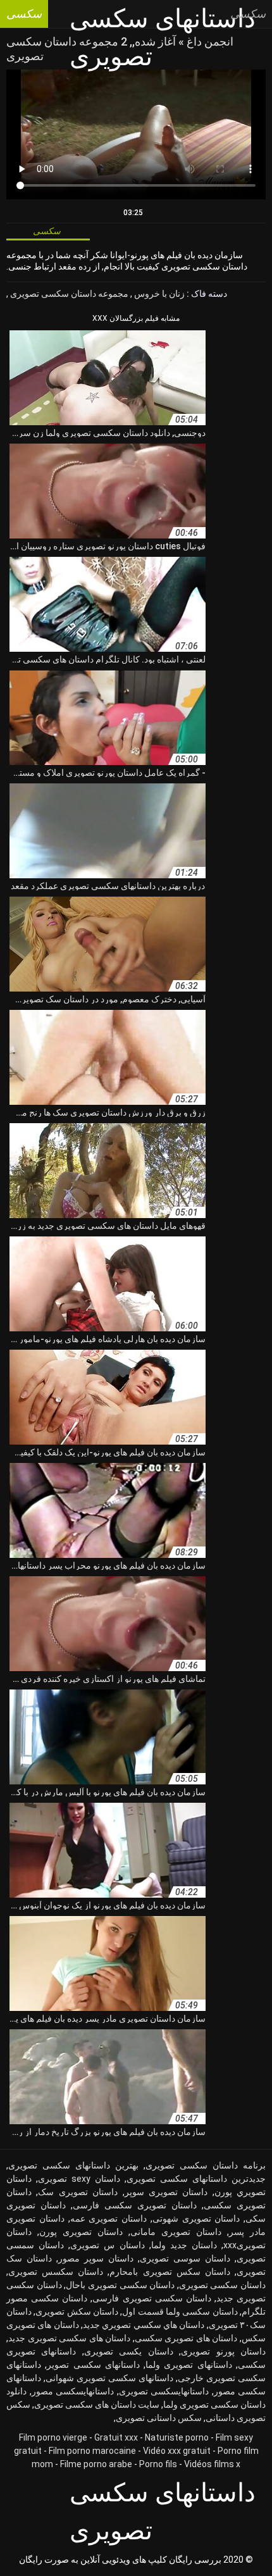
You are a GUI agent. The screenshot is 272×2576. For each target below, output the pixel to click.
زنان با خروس (158, 294)
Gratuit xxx (116, 2437)
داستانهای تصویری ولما (189, 2365)
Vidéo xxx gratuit (177, 2451)
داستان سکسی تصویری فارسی (151, 2298)
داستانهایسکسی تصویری (164, 2391)
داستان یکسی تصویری (129, 2351)
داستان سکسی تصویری (222, 2285)
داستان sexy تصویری (79, 2179)
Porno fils (158, 2464)
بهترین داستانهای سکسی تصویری (73, 2165)
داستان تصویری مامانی (176, 2232)
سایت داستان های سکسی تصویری (97, 2405)
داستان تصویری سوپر (166, 2192)
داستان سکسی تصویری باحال (120, 2285)
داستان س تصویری (107, 2245)
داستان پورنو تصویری (223, 2351)
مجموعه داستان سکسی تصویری (68, 294)
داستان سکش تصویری (77, 2312)
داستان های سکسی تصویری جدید (69, 2338)
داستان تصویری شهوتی (196, 2218)
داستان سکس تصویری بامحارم (170, 2272)
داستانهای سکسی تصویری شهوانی (109, 2378)
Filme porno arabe (96, 2464)
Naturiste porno (177, 2437)
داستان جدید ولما (184, 2245)
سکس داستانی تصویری (159, 2418)
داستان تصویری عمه (109, 2218)
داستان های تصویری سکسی (186, 2338)
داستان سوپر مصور (96, 2258)
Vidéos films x (212, 2464)
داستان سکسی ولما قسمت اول (180, 2312)
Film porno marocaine (92, 2451)
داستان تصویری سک (78, 2192)
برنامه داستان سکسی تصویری (206, 2165)
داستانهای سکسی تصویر (93, 2365)
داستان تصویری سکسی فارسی (135, 2205)
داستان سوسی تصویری (185, 2258)
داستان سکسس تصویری (56, 2272)
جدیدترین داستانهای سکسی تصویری (196, 2179)
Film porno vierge (53, 2437)
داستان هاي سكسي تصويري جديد (144, 2325)
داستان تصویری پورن (81, 2232)
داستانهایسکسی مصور (73, 2391)
